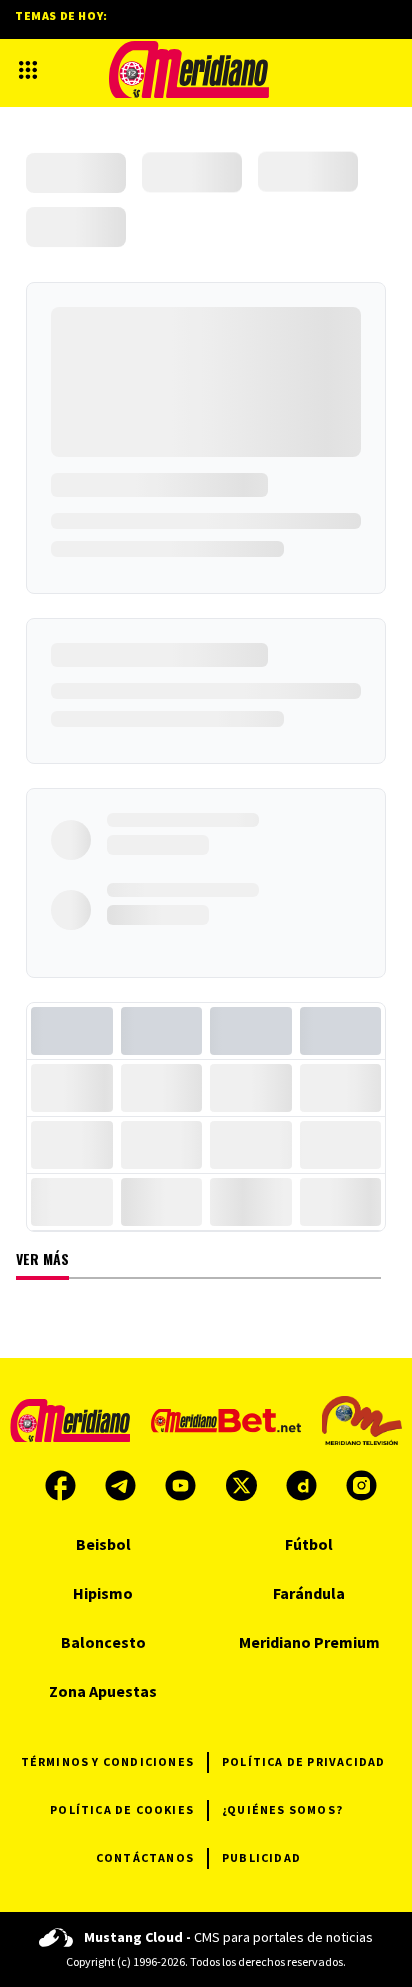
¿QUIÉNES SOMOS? (282, 1809)
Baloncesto (103, 1642)
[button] (28, 70)
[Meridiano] (189, 69)
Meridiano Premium (309, 1642)
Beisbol (103, 1544)
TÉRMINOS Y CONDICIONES (107, 1761)
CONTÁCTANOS (145, 1857)
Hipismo (103, 1593)
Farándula (309, 1593)
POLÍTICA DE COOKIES (122, 1809)
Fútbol (309, 1544)
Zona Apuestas (103, 1691)
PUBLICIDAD (261, 1857)
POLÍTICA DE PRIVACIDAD (303, 1761)
